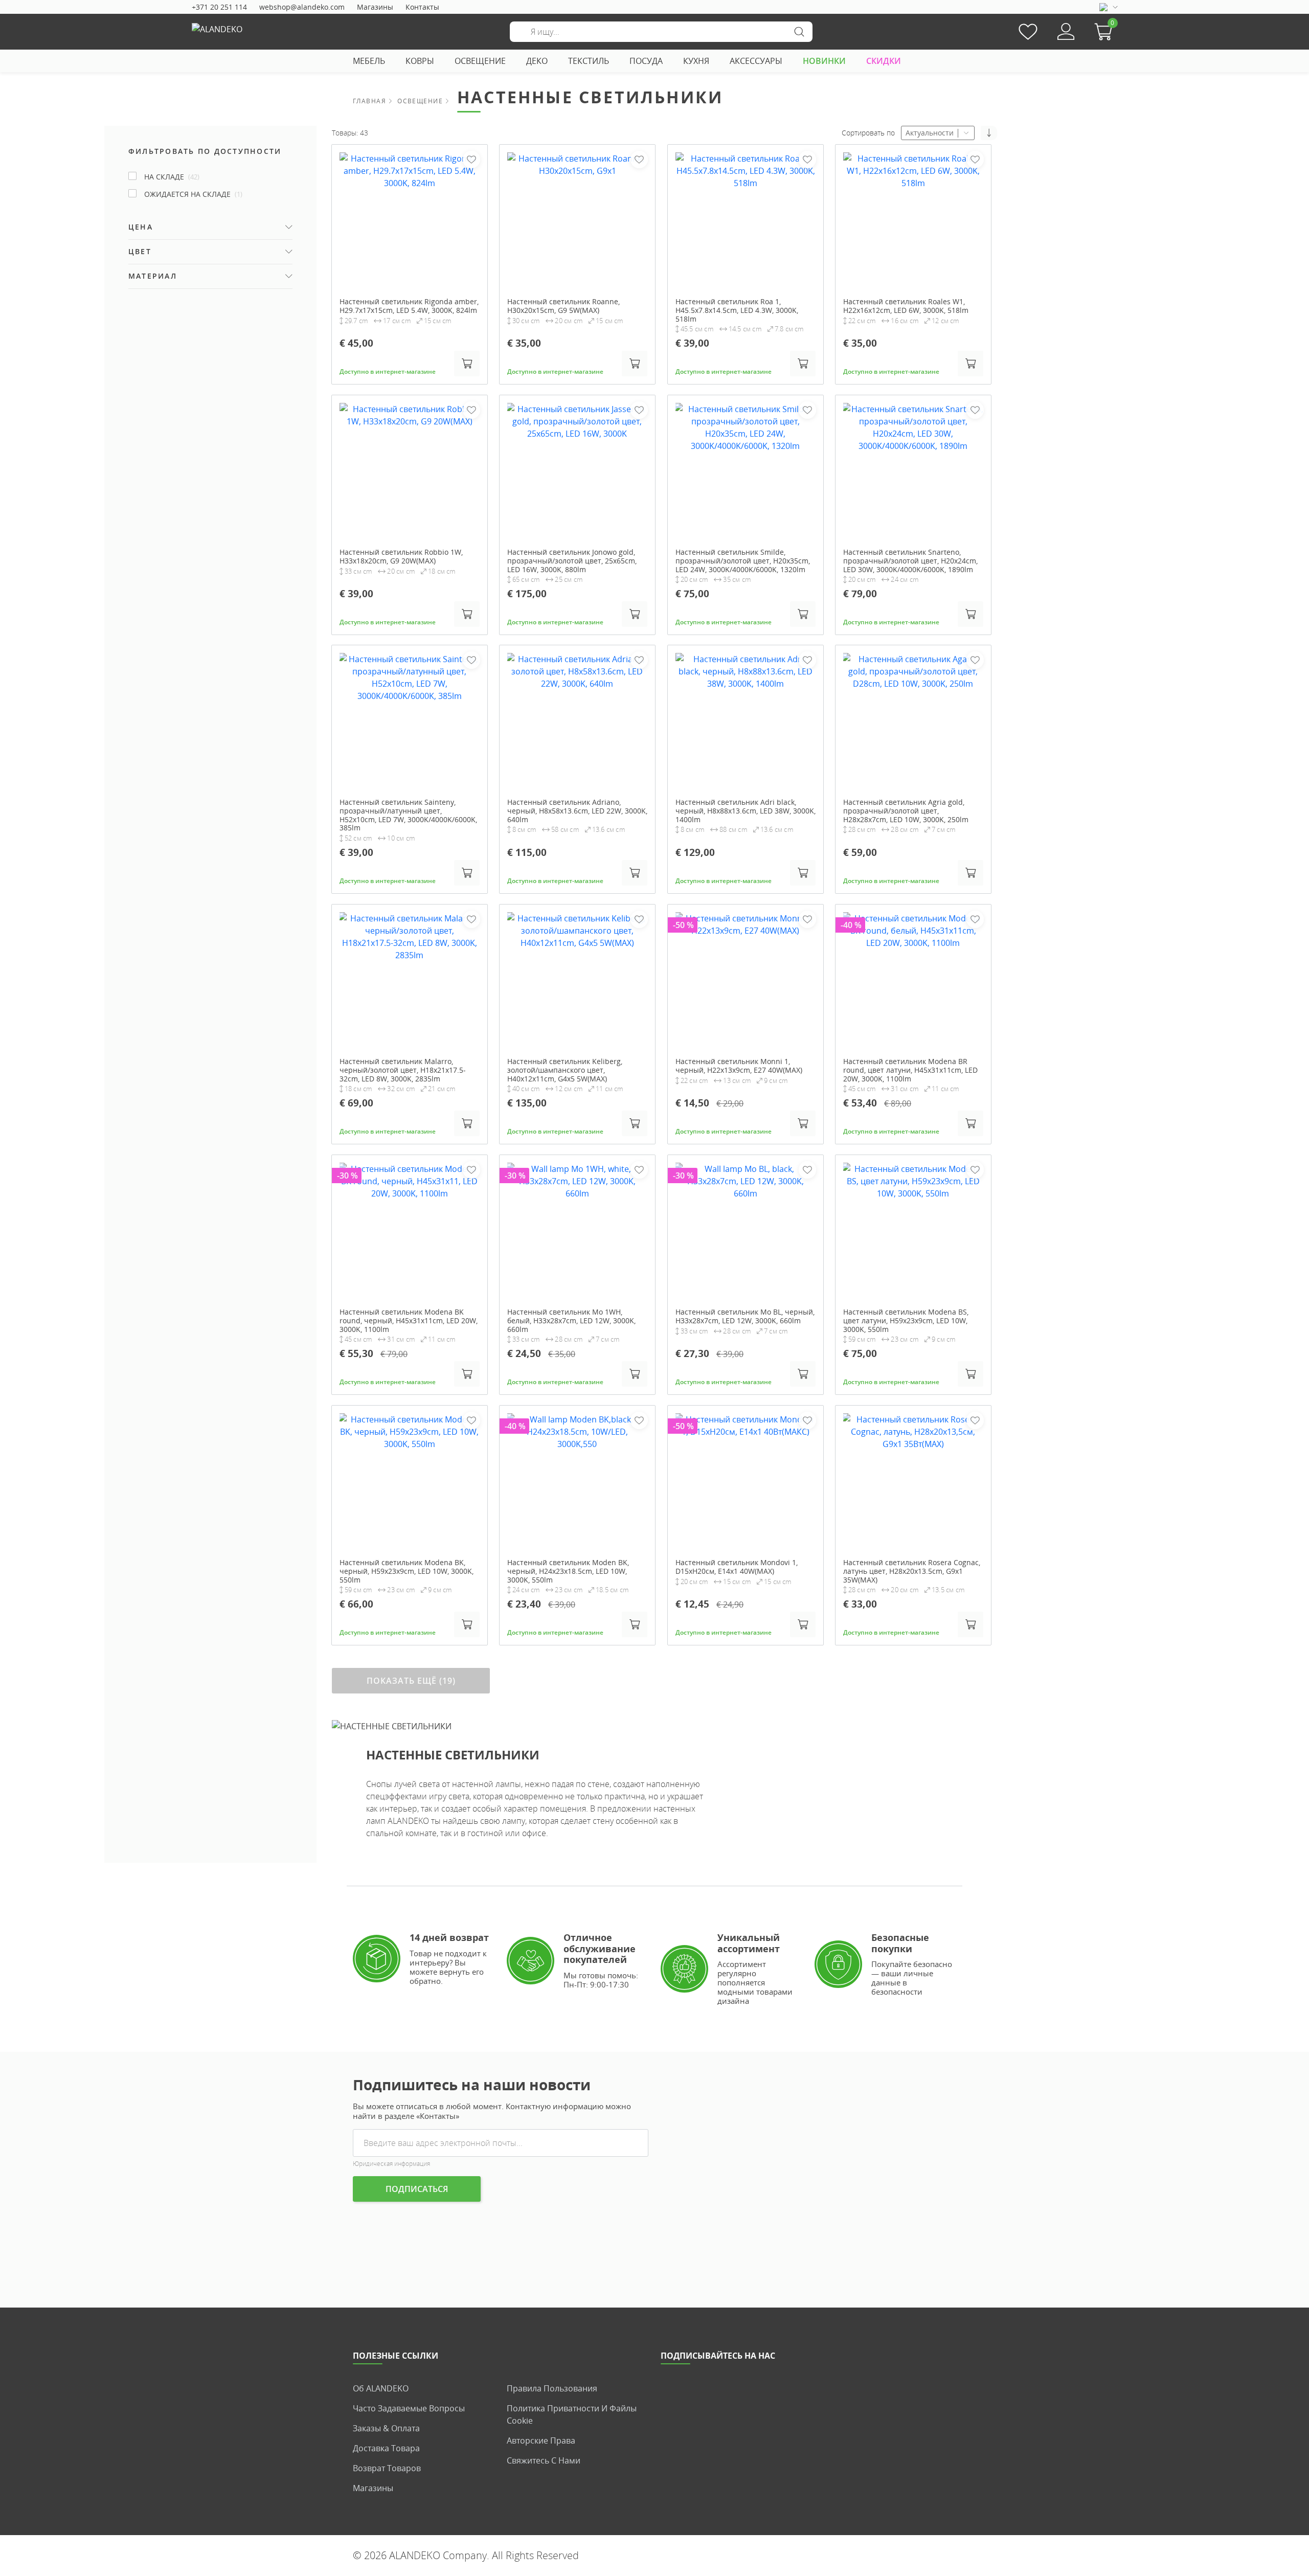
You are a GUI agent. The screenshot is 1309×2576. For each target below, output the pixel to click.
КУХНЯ (696, 61)
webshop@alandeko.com (302, 7)
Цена (141, 227)
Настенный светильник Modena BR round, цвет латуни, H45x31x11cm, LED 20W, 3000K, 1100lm (910, 1070)
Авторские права (541, 2441)
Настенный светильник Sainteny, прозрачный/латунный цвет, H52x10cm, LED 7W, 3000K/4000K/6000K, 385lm (408, 815)
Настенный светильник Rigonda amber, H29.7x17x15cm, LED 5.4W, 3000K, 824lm (409, 306)
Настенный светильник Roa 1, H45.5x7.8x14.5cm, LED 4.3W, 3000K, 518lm (737, 310)
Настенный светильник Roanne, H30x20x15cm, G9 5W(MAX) (563, 306)
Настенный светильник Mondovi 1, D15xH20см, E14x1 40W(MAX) (737, 1567)
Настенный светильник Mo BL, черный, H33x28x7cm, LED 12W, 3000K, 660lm (745, 1317)
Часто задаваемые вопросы (409, 2408)
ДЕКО (537, 61)
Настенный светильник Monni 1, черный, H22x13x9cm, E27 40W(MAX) (739, 1066)
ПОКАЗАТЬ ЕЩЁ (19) (411, 1681)
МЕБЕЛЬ (369, 61)
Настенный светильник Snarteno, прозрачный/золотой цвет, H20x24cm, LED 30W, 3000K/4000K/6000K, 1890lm (910, 561)
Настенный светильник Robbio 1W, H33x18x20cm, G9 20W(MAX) (401, 557)
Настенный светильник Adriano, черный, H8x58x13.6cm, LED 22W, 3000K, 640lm (577, 811)
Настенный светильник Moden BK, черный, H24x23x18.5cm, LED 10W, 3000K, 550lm (568, 1571)
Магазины (375, 7)
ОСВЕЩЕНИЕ (480, 61)
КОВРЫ (420, 61)
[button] (1106, 32)
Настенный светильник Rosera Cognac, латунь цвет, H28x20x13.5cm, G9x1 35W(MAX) (912, 1571)
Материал (153, 276)
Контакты (422, 7)
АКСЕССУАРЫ (756, 61)
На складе (172, 177)
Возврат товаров (387, 2468)
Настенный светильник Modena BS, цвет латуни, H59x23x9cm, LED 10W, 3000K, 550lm (906, 1321)
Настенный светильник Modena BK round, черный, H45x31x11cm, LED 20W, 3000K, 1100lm (409, 1321)
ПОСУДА (646, 61)
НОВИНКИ (824, 61)
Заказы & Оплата (386, 2428)
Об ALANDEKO (381, 2388)
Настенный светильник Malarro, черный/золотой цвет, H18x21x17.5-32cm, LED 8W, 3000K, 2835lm (403, 1070)
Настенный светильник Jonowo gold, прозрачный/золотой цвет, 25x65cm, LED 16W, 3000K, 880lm (572, 561)
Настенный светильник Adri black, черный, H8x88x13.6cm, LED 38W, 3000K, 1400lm (746, 811)
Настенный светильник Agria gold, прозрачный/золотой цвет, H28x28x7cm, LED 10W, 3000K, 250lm (906, 811)
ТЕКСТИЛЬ (589, 61)
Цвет (140, 251)
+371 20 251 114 (219, 7)
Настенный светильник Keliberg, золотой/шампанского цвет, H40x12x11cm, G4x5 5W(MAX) (565, 1070)
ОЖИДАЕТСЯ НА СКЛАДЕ (193, 194)
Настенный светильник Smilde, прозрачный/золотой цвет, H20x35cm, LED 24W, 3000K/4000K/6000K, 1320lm (743, 561)
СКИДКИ (884, 61)
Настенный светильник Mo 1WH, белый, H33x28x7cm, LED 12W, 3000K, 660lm (571, 1321)
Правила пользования (552, 2388)
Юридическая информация (391, 2164)
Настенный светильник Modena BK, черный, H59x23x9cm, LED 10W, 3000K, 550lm (407, 1571)
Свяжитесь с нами (544, 2460)
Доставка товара (386, 2448)
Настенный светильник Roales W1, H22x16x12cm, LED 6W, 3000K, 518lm (906, 306)
